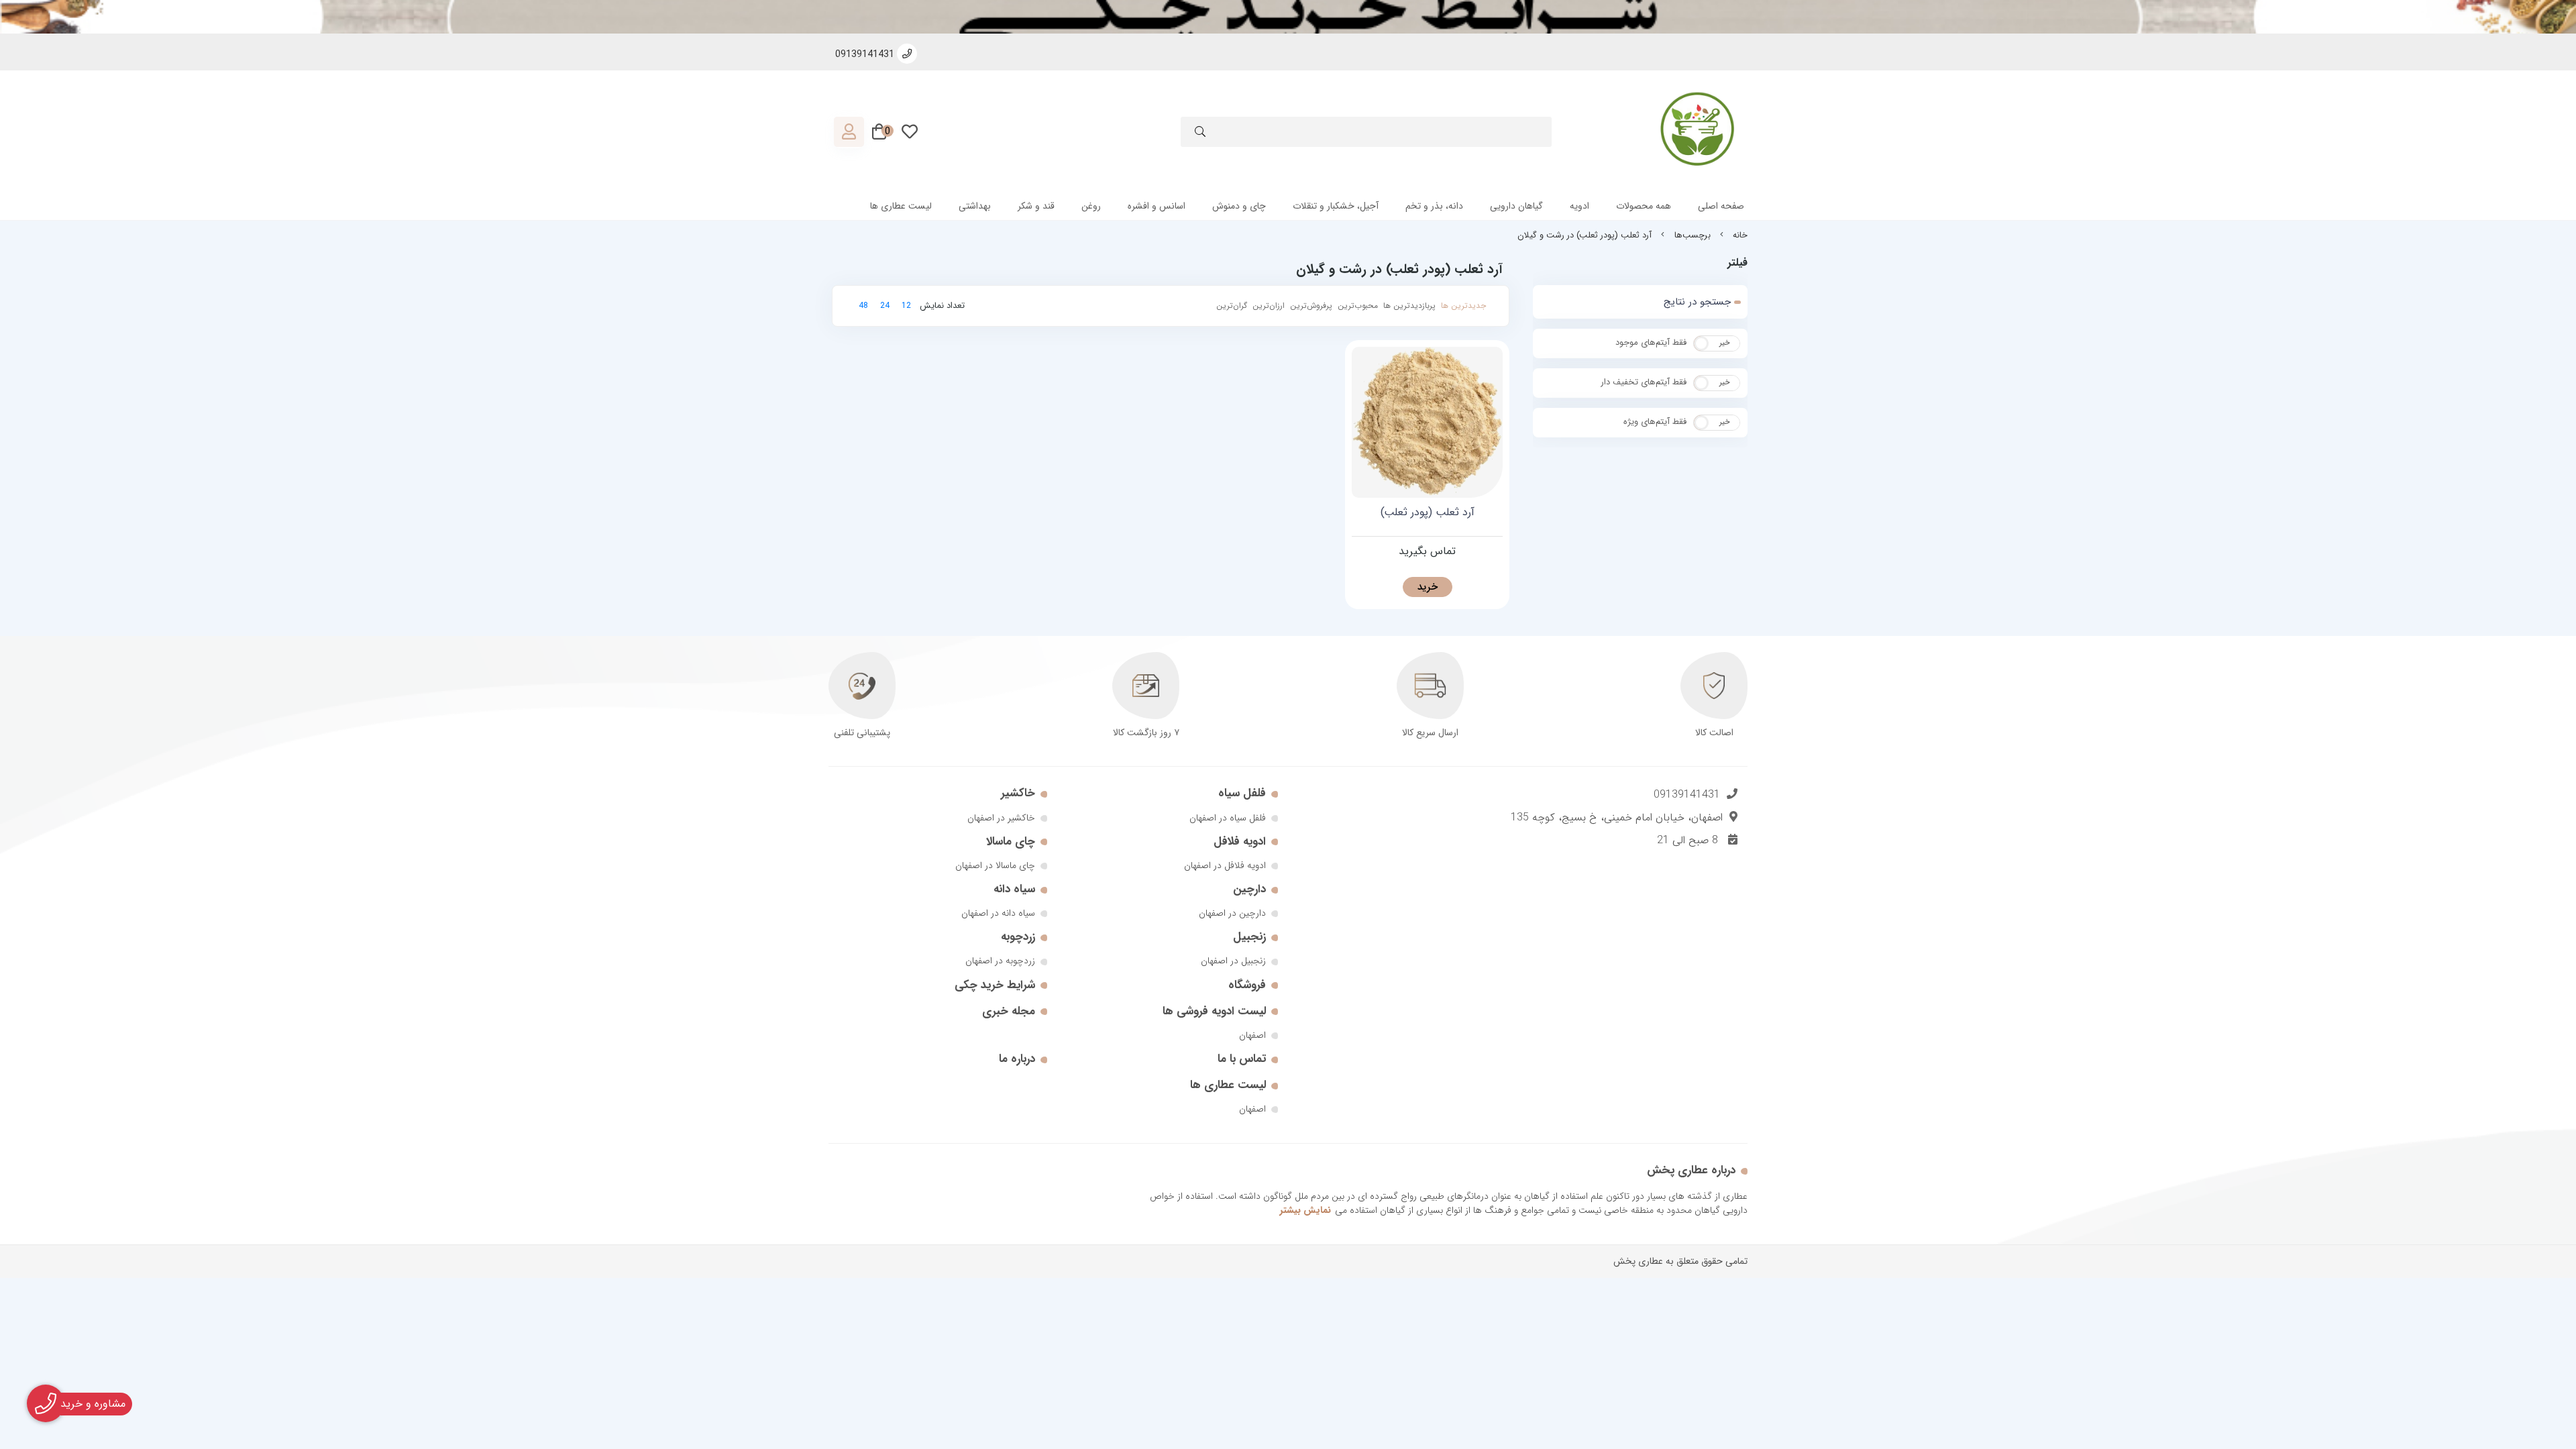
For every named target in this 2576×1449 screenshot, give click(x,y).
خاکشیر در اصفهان (1001, 818)
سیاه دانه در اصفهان (998, 913)
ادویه (1579, 206)
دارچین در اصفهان (1232, 913)
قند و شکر (1036, 206)
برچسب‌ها (1693, 235)
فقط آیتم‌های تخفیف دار (1644, 382)
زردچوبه (1018, 937)
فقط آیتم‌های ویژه (1655, 422)
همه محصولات (1644, 206)
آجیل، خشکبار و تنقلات (1336, 206)
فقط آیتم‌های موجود (1651, 342)
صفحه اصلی (1721, 206)
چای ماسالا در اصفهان (995, 865)
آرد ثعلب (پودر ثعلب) (1428, 513)
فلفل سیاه (1242, 793)
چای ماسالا (1011, 842)
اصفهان (1252, 1035)
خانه (1740, 235)
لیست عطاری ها (901, 206)
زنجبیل (1249, 937)
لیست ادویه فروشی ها (1214, 1011)
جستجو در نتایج (1697, 302)
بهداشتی (975, 206)
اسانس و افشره (1157, 206)
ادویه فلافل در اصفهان (1225, 865)
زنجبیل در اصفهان (1233, 961)
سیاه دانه (1014, 889)
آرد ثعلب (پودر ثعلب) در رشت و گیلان (1585, 235)
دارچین (1249, 889)
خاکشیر (1018, 793)
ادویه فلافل (1240, 842)
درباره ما (1017, 1059)
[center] (1200, 134)
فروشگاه (1247, 985)
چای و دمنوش (1239, 206)
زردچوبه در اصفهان (1000, 961)
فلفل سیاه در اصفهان (1228, 818)
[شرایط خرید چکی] (1288, 17)
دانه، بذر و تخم (1434, 206)
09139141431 (1687, 795)
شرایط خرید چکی (995, 985)
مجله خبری (1009, 1011)
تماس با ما (1242, 1059)
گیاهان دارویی (1516, 206)
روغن (1091, 206)
